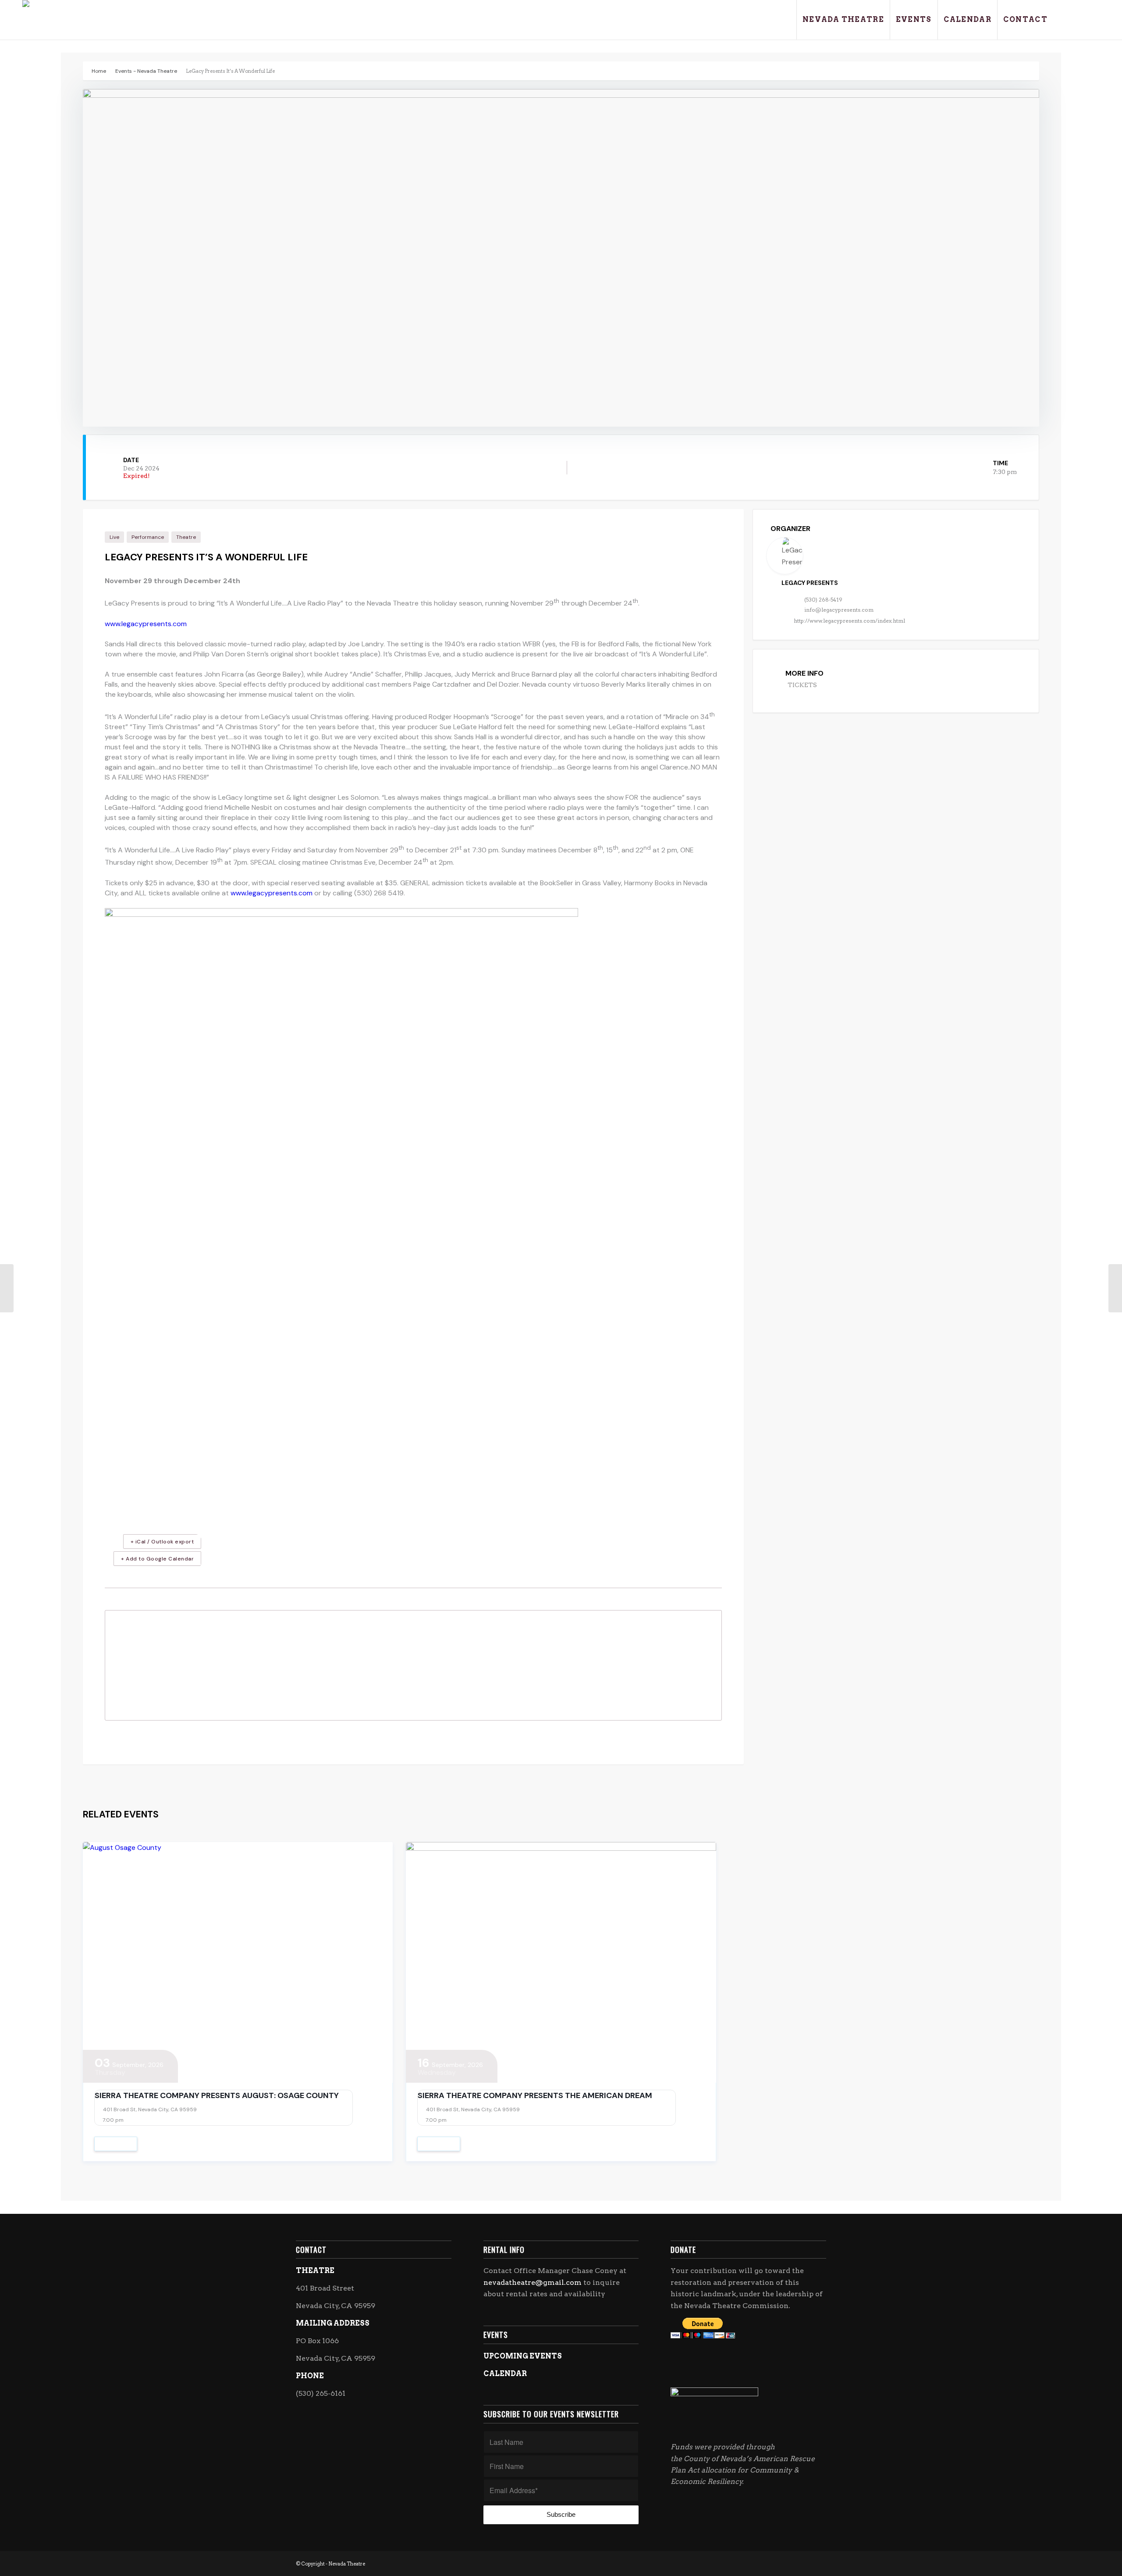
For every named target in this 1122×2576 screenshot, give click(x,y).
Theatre (186, 537)
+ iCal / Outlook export (162, 1542)
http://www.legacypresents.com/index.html (849, 621)
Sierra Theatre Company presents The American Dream (535, 2095)
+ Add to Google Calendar (157, 1559)
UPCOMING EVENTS (523, 2356)
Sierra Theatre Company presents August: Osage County (217, 2095)
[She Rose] (1115, 1288)
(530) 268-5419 (823, 600)
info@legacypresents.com (839, 610)
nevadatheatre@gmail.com (533, 2282)
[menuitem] (843, 20)
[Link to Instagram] (1080, 19)
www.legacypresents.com (146, 624)
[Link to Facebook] (1067, 19)
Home (99, 71)
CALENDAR (505, 2374)
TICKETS (802, 685)
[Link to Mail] (1093, 19)
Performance (148, 537)
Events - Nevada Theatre (146, 71)
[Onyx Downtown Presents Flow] (7, 1288)
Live (114, 537)
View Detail (116, 2144)
